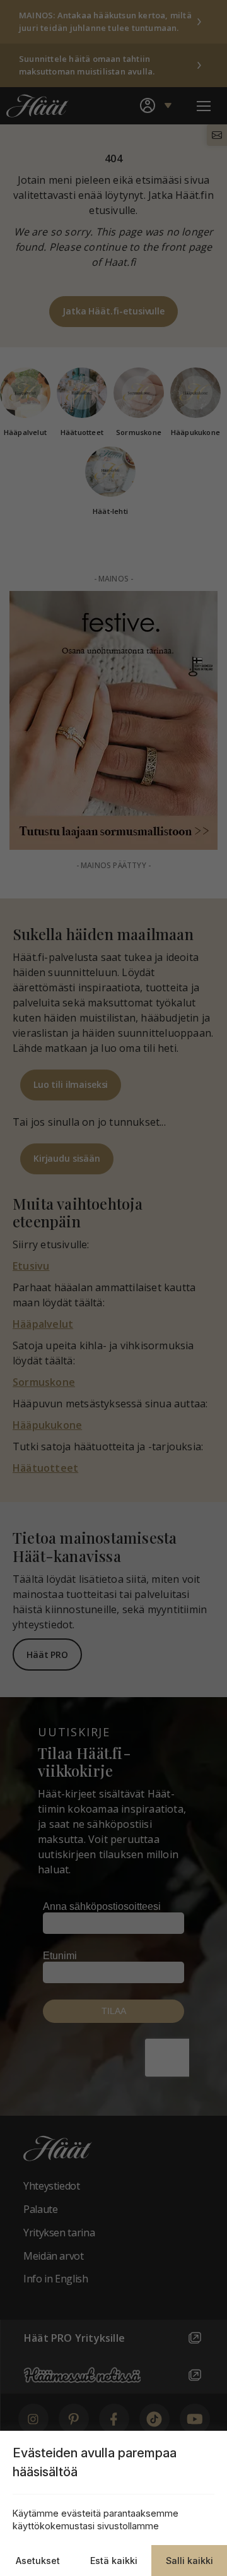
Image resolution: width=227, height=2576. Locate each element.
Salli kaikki (189, 2561)
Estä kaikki (114, 2561)
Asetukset (38, 2561)
